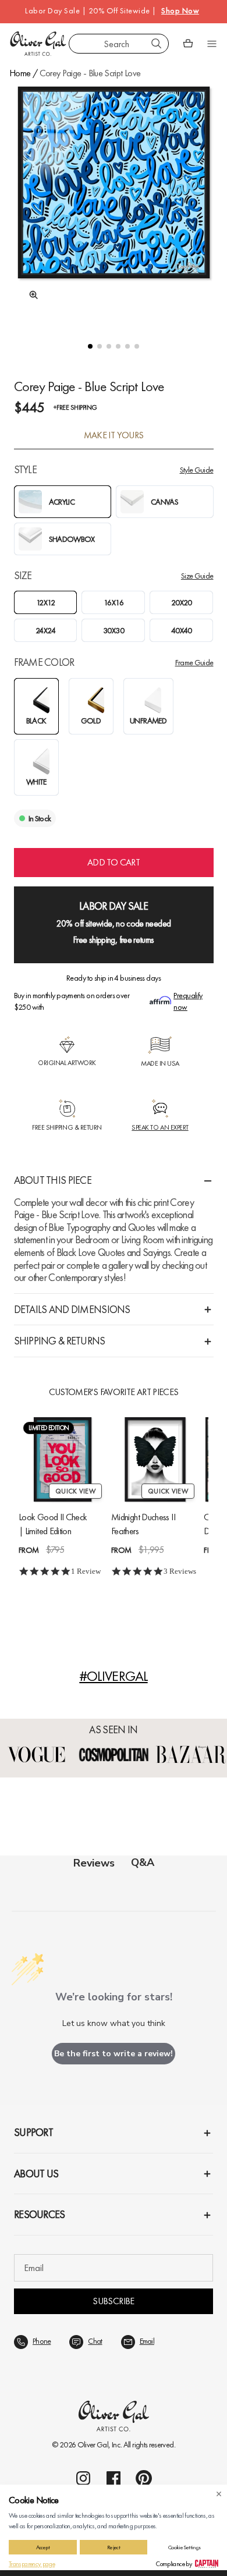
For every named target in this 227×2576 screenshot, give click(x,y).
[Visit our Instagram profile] (83, 2478)
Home (20, 73)
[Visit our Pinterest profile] (144, 2478)
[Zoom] (30, 295)
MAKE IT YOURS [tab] (114, 435)
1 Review (86, 1571)
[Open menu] (212, 44)
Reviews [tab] (94, 1863)
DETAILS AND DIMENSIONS (72, 1309)
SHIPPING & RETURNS (60, 1341)
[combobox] (119, 44)
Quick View (75, 1491)
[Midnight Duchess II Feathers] (155, 1459)
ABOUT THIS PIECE (53, 1180)
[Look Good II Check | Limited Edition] (63, 1459)
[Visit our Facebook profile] (114, 2478)
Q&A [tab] (143, 1862)
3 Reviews (180, 1571)
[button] (90, 346)
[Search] (157, 44)
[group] (114, 203)
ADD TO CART (114, 862)
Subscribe (113, 2301)
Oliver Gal (93, 2444)
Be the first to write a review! (114, 2054)
